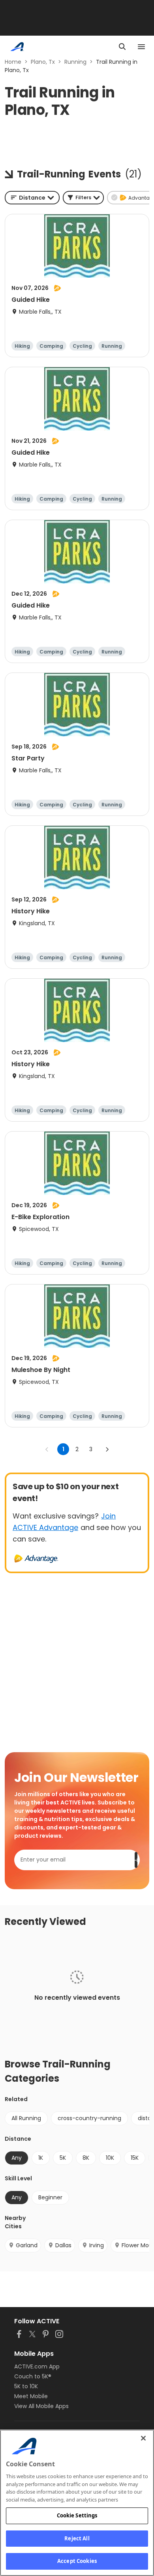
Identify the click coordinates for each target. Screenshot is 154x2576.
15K (135, 2158)
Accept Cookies (77, 2561)
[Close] (143, 2438)
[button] (83, 198)
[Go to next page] (107, 1449)
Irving (97, 2245)
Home (13, 62)
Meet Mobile (31, 2396)
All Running (26, 2118)
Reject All (77, 2538)
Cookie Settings (77, 2515)
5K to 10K (26, 2386)
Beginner (50, 2197)
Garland (27, 2245)
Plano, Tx (43, 62)
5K (63, 2158)
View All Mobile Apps (41, 2406)
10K (110, 2158)
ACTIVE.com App (37, 2366)
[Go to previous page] (47, 1449)
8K (86, 2158)
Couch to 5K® (33, 2376)
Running (75, 62)
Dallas (63, 2245)
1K (41, 2158)
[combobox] (32, 198)
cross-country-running (89, 2118)
